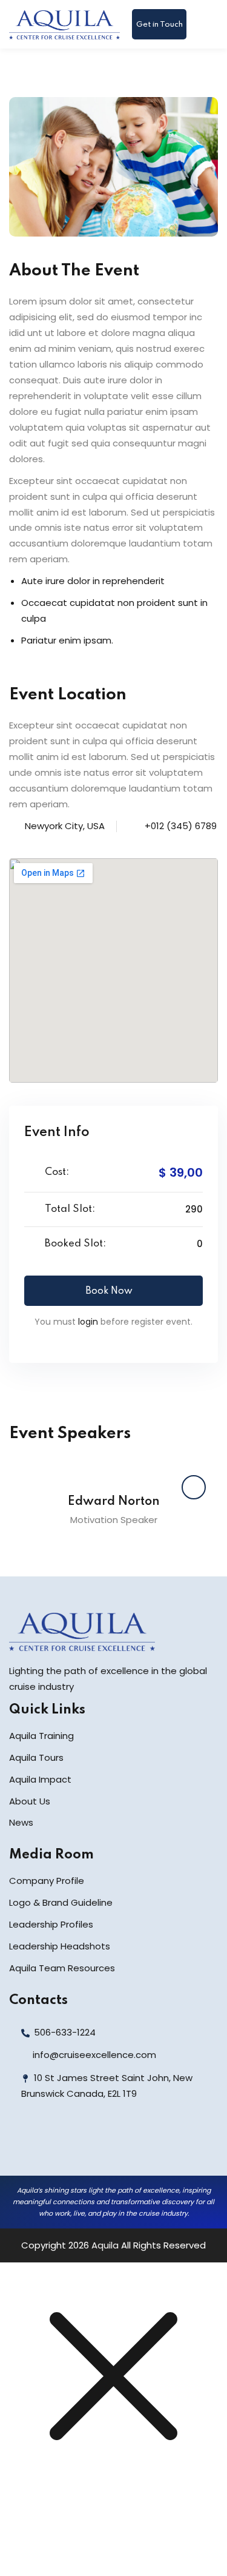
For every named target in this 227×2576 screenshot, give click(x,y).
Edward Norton (114, 1502)
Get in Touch (160, 25)
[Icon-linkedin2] (50, 2145)
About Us (30, 1801)
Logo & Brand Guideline (61, 1902)
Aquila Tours (36, 1757)
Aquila (105, 2245)
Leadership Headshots (60, 1946)
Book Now (109, 1291)
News (21, 1822)
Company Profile (47, 1881)
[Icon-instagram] (76, 2145)
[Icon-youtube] (103, 2145)
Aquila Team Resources (62, 1968)
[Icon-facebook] (23, 2145)
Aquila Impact (40, 1779)
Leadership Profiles (51, 1924)
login (88, 1322)
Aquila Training (41, 1736)
